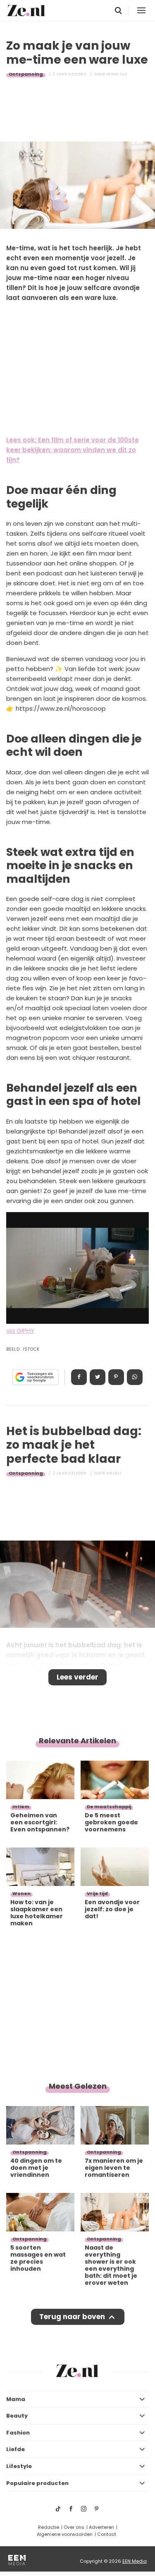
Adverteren (101, 2527)
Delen (79, 1377)
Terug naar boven (72, 2317)
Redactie (49, 2527)
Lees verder (77, 1677)
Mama (16, 2399)
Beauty (17, 2416)
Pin (116, 1377)
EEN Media (135, 2561)
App (135, 1377)
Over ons (74, 2527)
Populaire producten (37, 2483)
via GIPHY (20, 1331)
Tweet (98, 1377)
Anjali (114, 1473)
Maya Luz (117, 74)
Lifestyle (19, 2466)
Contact (107, 2534)
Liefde (15, 2449)
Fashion (18, 2433)
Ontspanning (26, 74)
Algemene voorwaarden (65, 2534)
